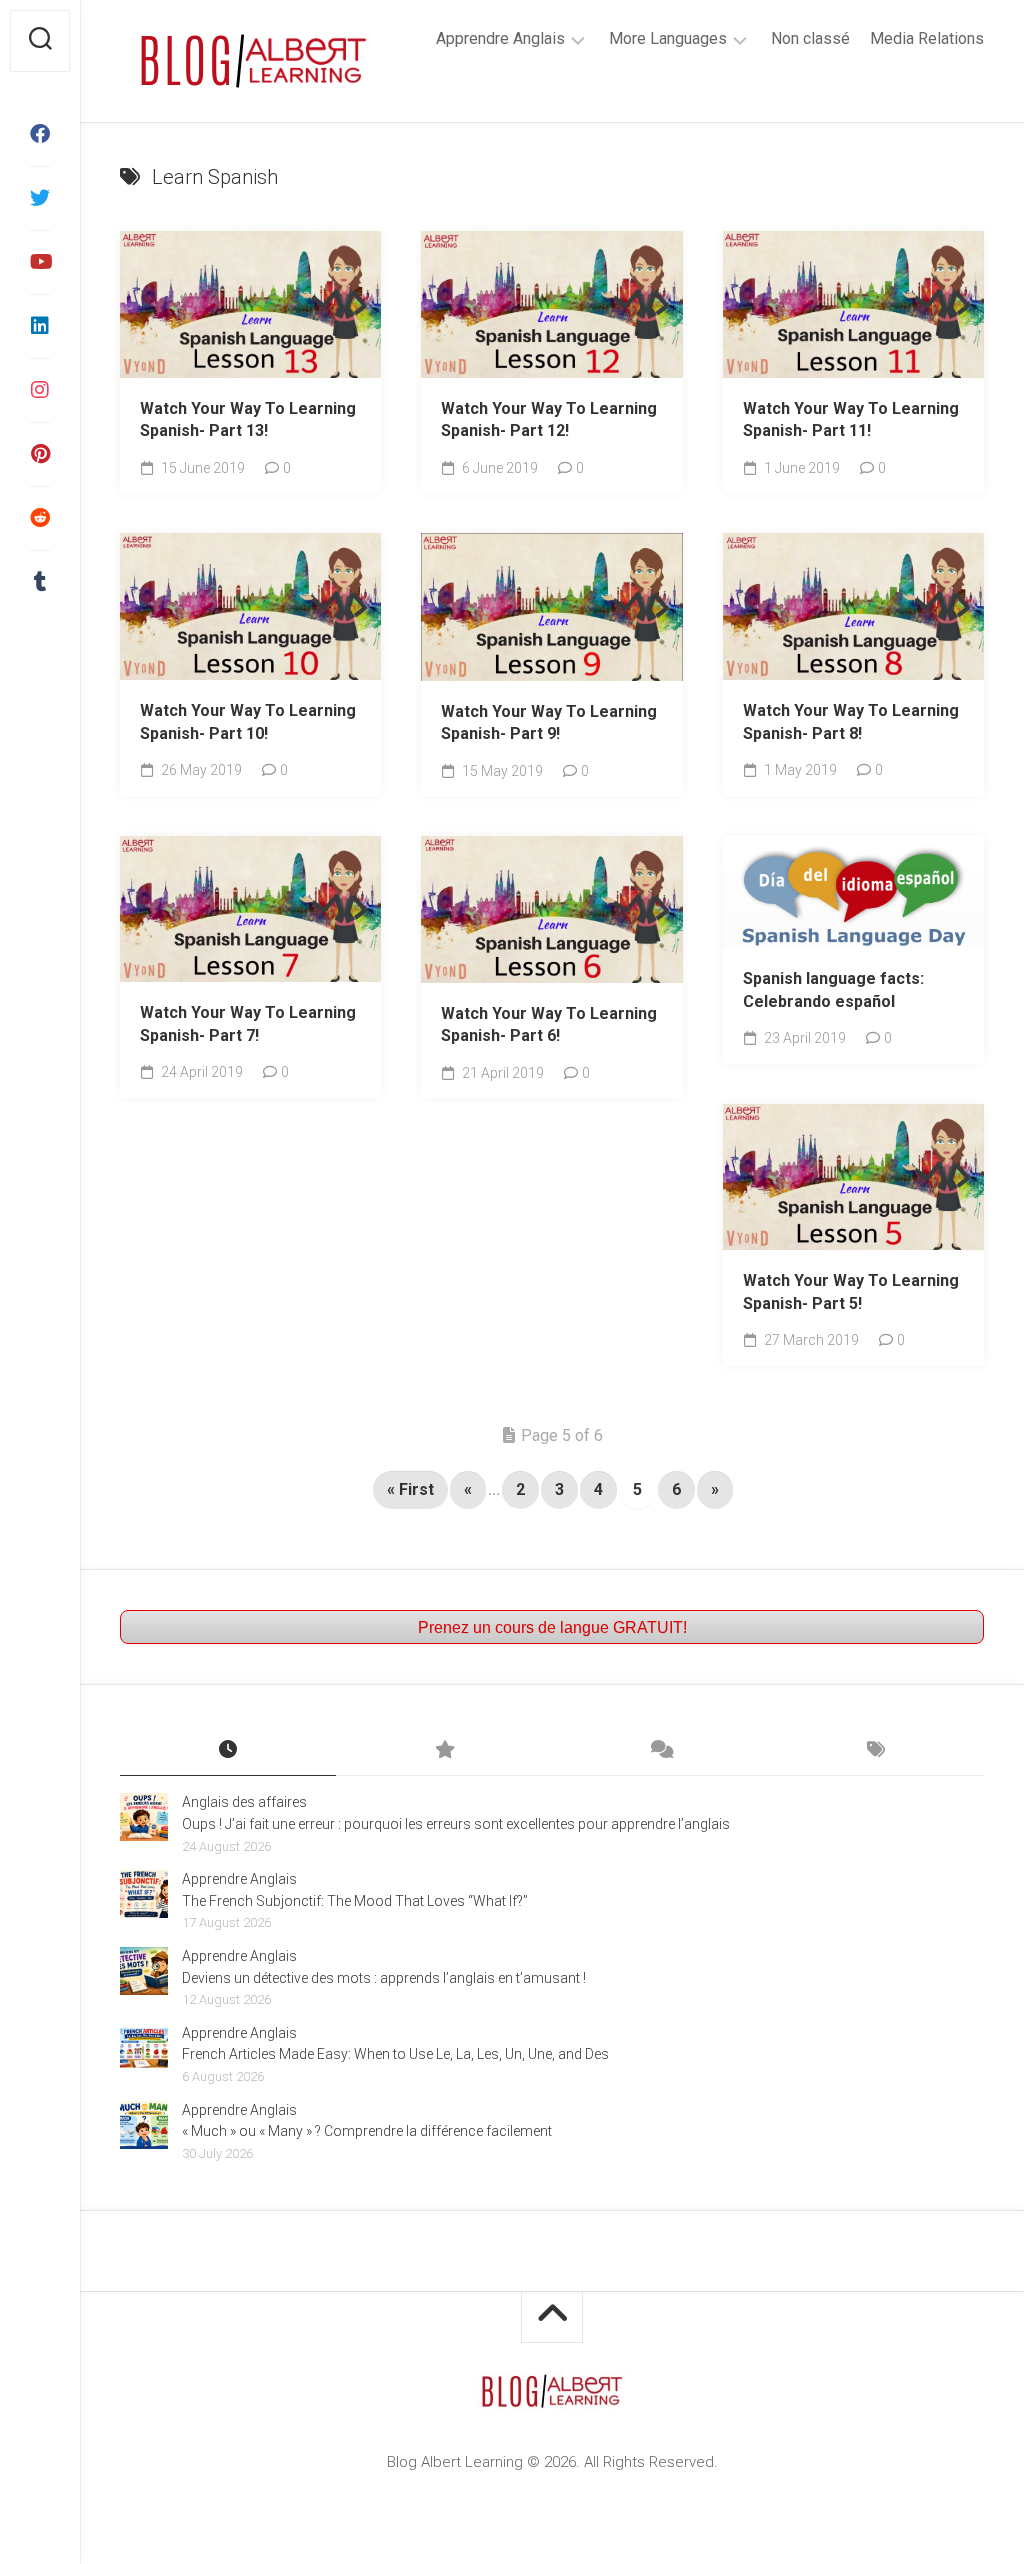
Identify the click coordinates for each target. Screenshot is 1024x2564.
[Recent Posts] (228, 1751)
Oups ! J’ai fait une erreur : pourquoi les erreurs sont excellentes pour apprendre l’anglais (456, 1824)
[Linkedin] (40, 326)
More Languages (668, 38)
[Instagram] (40, 390)
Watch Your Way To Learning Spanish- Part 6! (549, 1025)
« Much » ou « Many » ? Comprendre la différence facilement (367, 2131)
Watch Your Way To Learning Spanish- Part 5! (851, 1292)
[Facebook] (40, 134)
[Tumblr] (40, 582)
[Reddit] (40, 518)
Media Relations (927, 38)
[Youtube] (40, 262)
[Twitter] (40, 198)
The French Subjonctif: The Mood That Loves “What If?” (355, 1901)
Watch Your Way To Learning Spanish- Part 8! (851, 722)
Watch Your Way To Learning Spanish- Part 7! (248, 1024)
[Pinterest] (40, 454)
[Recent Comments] (660, 1751)
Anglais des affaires (244, 1802)
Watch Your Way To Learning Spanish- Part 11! (851, 420)
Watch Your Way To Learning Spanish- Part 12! (549, 420)
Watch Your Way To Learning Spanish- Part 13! (248, 420)
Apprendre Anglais (500, 38)
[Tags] (876, 1751)
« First (410, 1489)
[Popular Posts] (444, 1751)
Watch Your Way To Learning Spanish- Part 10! (248, 722)
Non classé (810, 38)
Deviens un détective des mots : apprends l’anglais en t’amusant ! (384, 1978)
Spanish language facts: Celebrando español (833, 990)
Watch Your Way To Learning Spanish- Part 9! (549, 723)
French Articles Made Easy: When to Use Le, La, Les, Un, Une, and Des (395, 2054)
